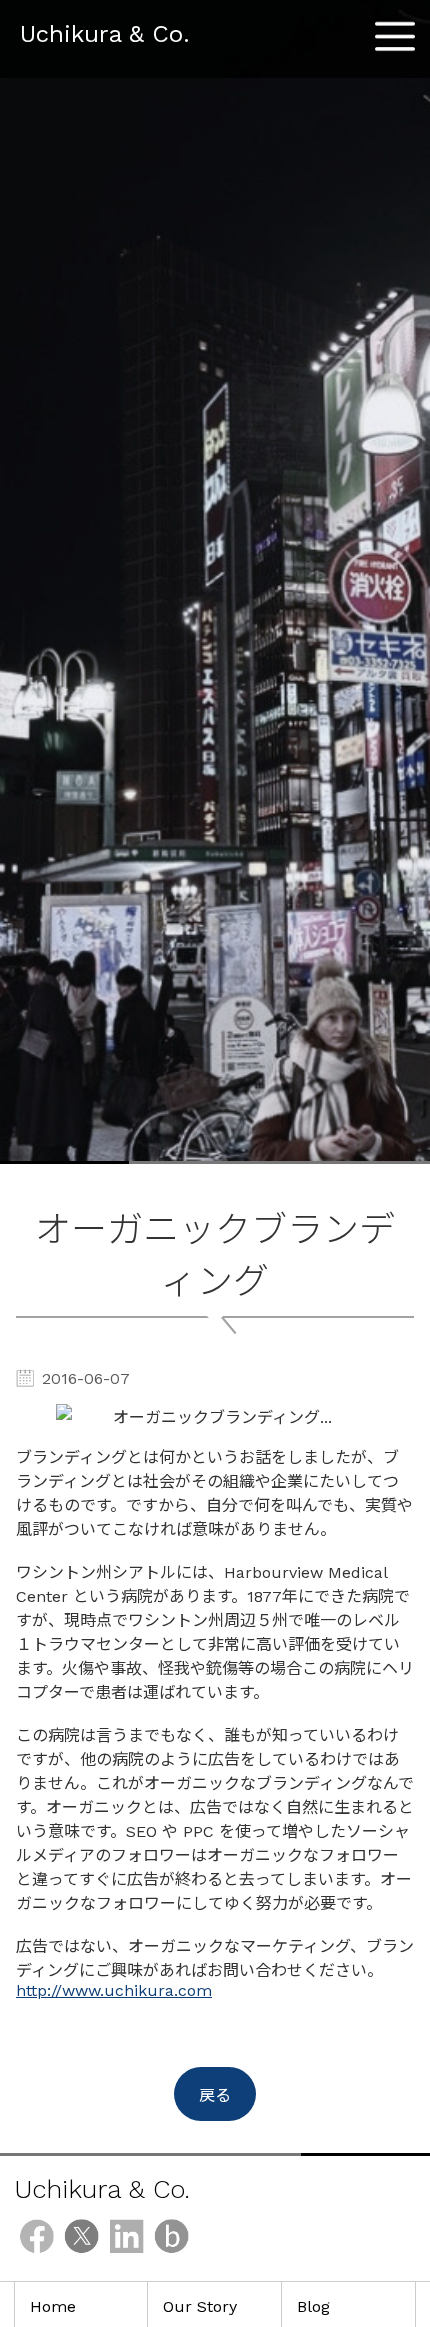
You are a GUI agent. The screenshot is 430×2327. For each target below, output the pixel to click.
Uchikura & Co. (105, 34)
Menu (395, 28)
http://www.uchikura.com (114, 1990)
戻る (215, 2095)
